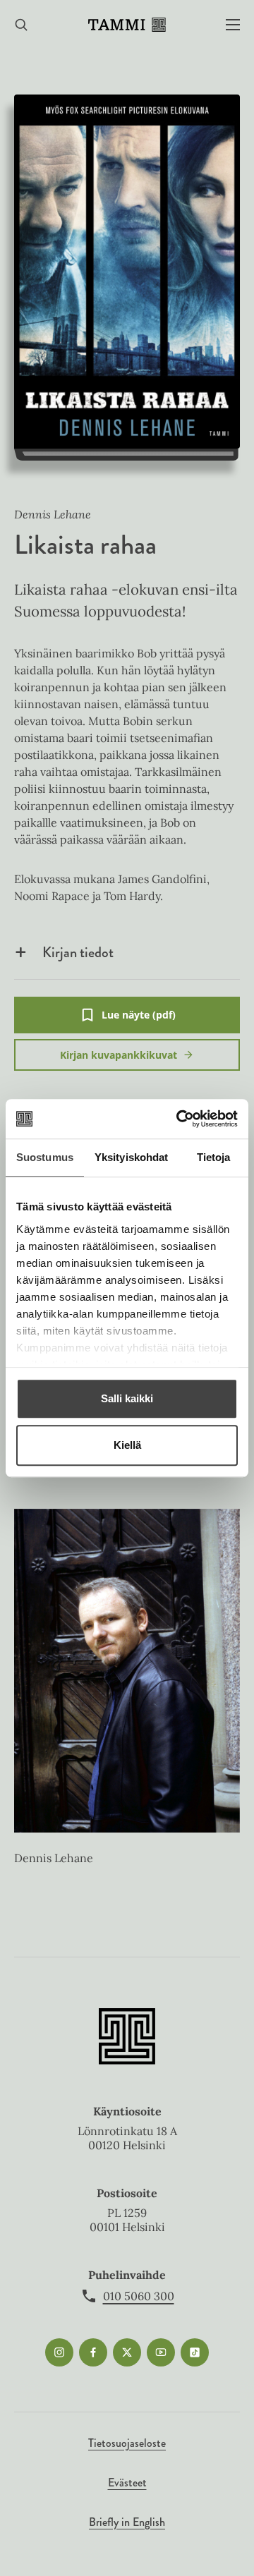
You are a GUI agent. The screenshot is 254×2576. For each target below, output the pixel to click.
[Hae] (21, 25)
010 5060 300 (139, 2296)
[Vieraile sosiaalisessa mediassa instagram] (59, 2352)
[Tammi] (127, 25)
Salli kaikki (127, 1398)
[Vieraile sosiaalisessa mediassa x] (127, 2352)
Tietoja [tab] (214, 1157)
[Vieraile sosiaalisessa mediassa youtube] (161, 2352)
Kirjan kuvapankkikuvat (119, 1055)
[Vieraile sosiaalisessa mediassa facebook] (93, 2352)
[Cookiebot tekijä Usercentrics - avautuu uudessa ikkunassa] (179, 1119)
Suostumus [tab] (45, 1157)
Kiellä (127, 1445)
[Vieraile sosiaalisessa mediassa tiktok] (195, 2352)
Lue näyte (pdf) (139, 1021)
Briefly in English (127, 2522)
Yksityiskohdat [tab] (131, 1157)
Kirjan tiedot (78, 952)
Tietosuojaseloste (127, 2443)
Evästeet (127, 2483)
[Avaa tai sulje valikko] (233, 25)
